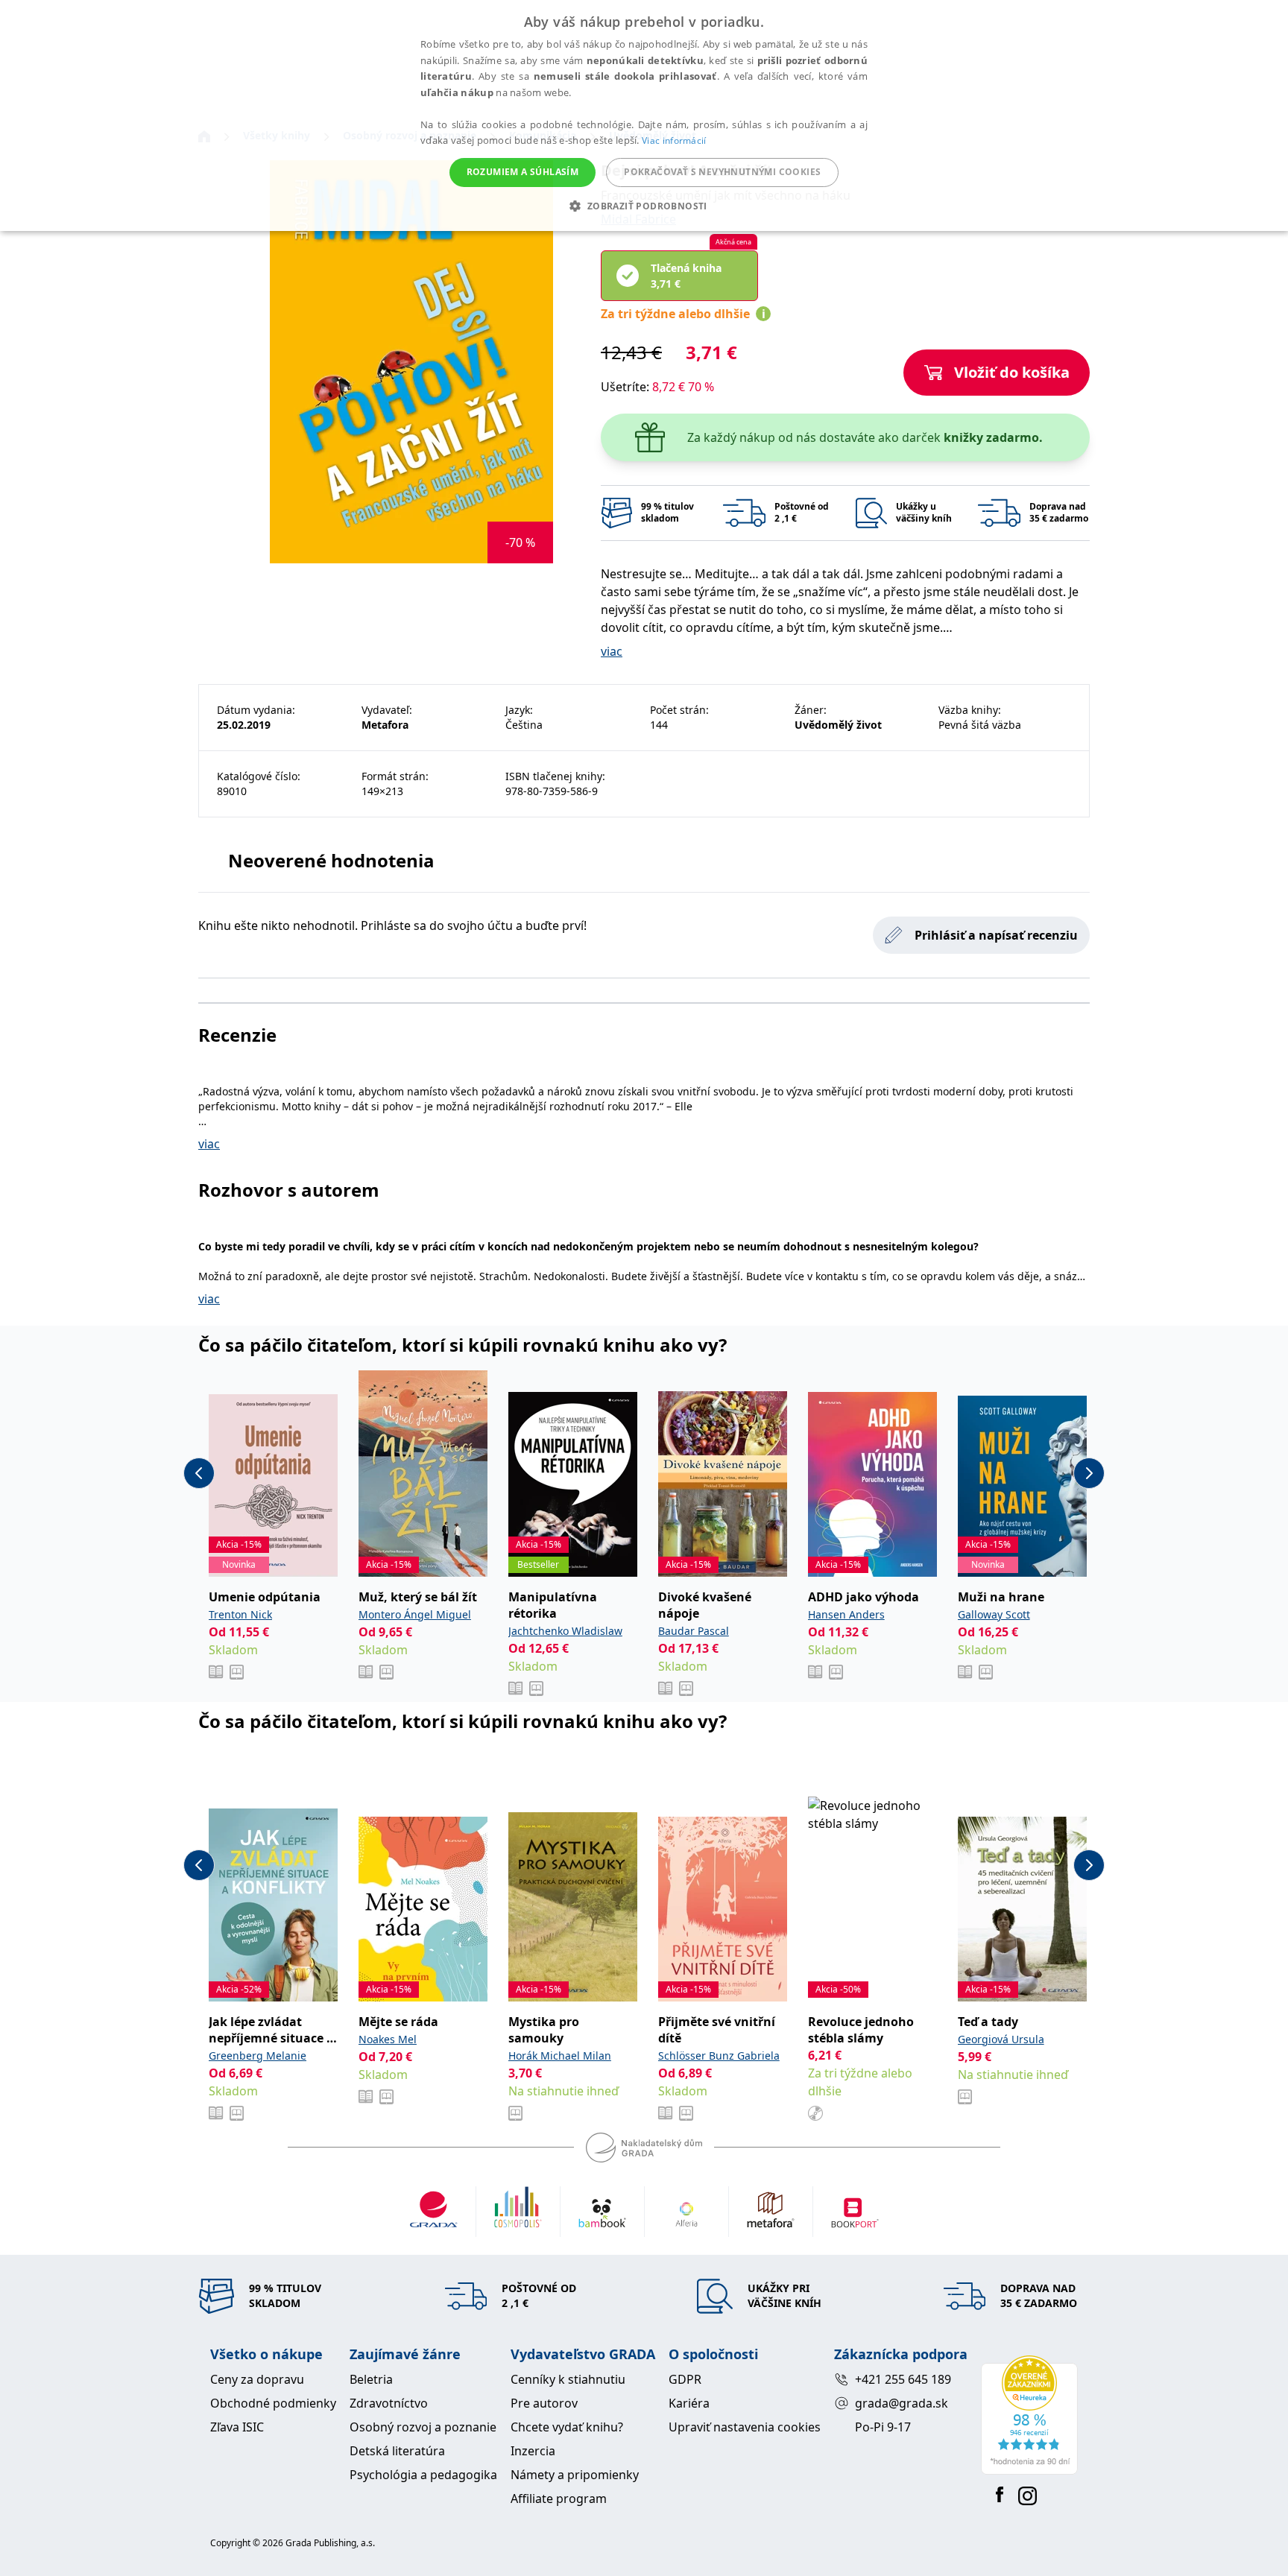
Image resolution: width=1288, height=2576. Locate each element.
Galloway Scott (994, 1614)
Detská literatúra (397, 2451)
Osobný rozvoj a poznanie (423, 2427)
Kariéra (689, 2403)
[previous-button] (199, 1473)
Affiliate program (559, 2499)
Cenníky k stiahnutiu (568, 2379)
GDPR (685, 2379)
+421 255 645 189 (903, 2379)
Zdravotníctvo (389, 2403)
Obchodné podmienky (273, 2403)
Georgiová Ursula (1001, 2039)
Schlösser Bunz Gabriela (719, 2056)
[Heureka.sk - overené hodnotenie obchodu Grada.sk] (1029, 2415)
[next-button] (1089, 1473)
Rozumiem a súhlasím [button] (523, 172)
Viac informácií (674, 140)
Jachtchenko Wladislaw (565, 1631)
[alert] (644, 115)
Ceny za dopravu (257, 2379)
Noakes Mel (388, 2039)
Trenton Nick (240, 1614)
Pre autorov (544, 2403)
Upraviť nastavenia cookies (745, 2427)
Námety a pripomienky (575, 2475)
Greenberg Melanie (258, 2056)
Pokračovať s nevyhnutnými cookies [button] (722, 172)
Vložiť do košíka (1012, 372)
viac (612, 651)
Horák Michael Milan (560, 2056)
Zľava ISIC (237, 2427)
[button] (644, 206)
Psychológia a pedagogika (423, 2475)
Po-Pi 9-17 (883, 2427)
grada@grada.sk (902, 2403)
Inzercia (533, 2451)
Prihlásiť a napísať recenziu (996, 935)
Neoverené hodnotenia (331, 860)
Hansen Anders (846, 1614)
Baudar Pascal (694, 1631)
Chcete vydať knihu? (567, 2427)
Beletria (371, 2379)
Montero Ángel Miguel (415, 1614)
